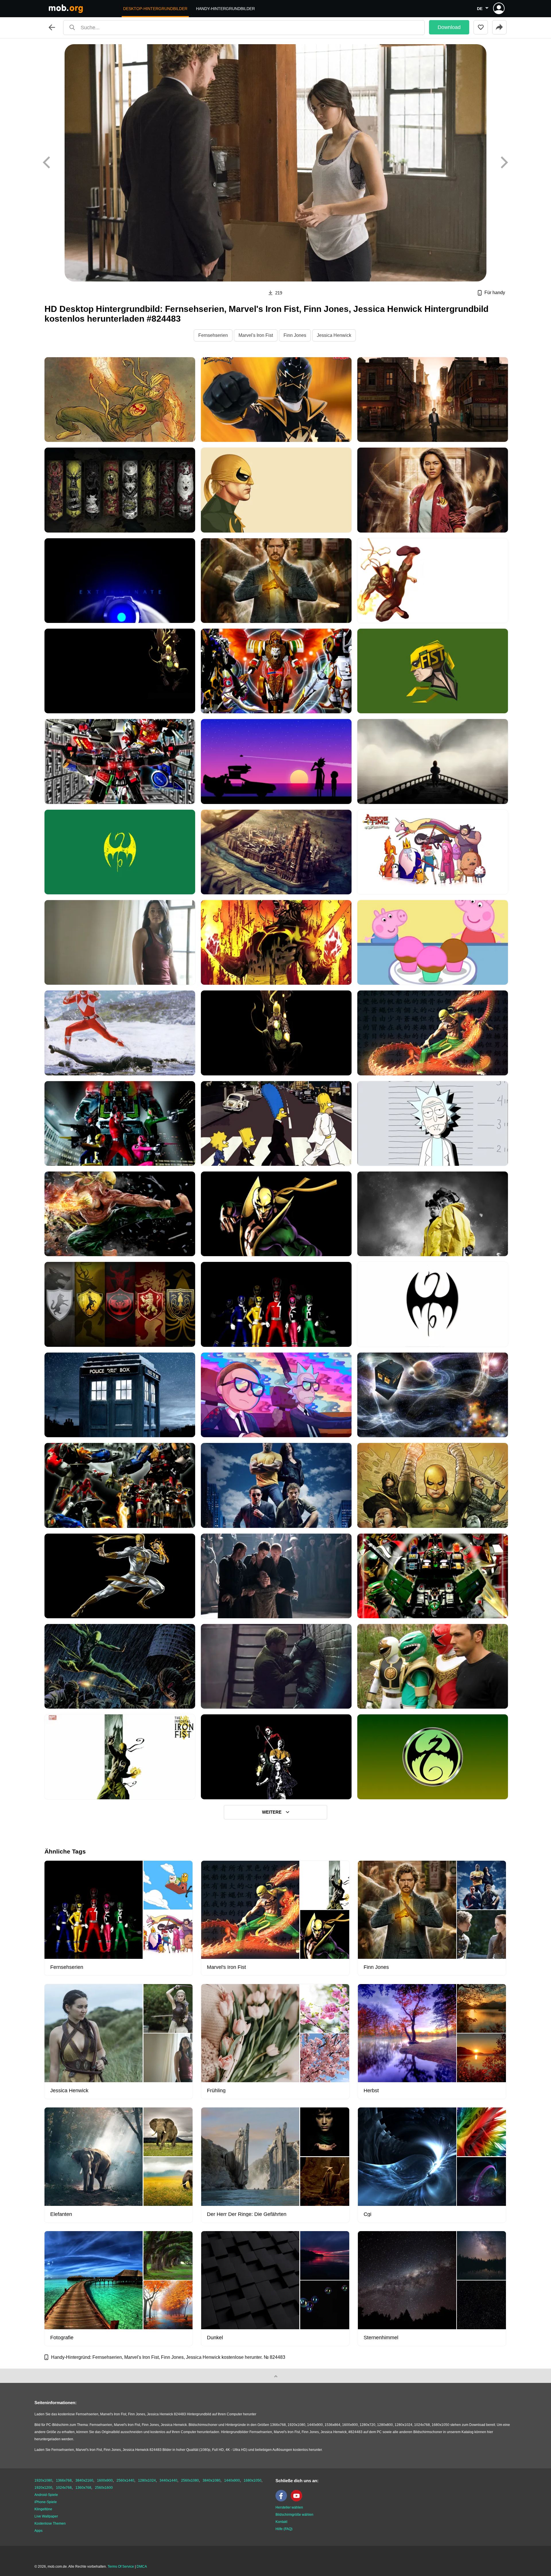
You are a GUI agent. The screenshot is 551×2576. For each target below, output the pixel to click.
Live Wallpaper (46, 2516)
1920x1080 (43, 2480)
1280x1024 (147, 2480)
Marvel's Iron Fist (256, 335)
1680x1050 (253, 2480)
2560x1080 (190, 2480)
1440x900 (232, 2480)
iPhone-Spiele (46, 2502)
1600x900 (105, 2480)
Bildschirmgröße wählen (294, 2515)
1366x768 (64, 2480)
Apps (38, 2531)
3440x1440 (168, 2480)
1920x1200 (43, 2488)
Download (449, 27)
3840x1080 (212, 2480)
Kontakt (281, 2522)
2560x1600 (104, 2488)
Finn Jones (295, 335)
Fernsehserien (213, 335)
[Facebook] (283, 2500)
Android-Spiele (46, 2495)
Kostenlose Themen (50, 2523)
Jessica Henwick (334, 335)
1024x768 (64, 2488)
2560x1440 (125, 2480)
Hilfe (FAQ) (284, 2529)
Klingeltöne (43, 2509)
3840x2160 (84, 2480)
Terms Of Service (121, 2567)
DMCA (142, 2567)
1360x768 (83, 2488)
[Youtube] (298, 2500)
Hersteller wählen (289, 2507)
